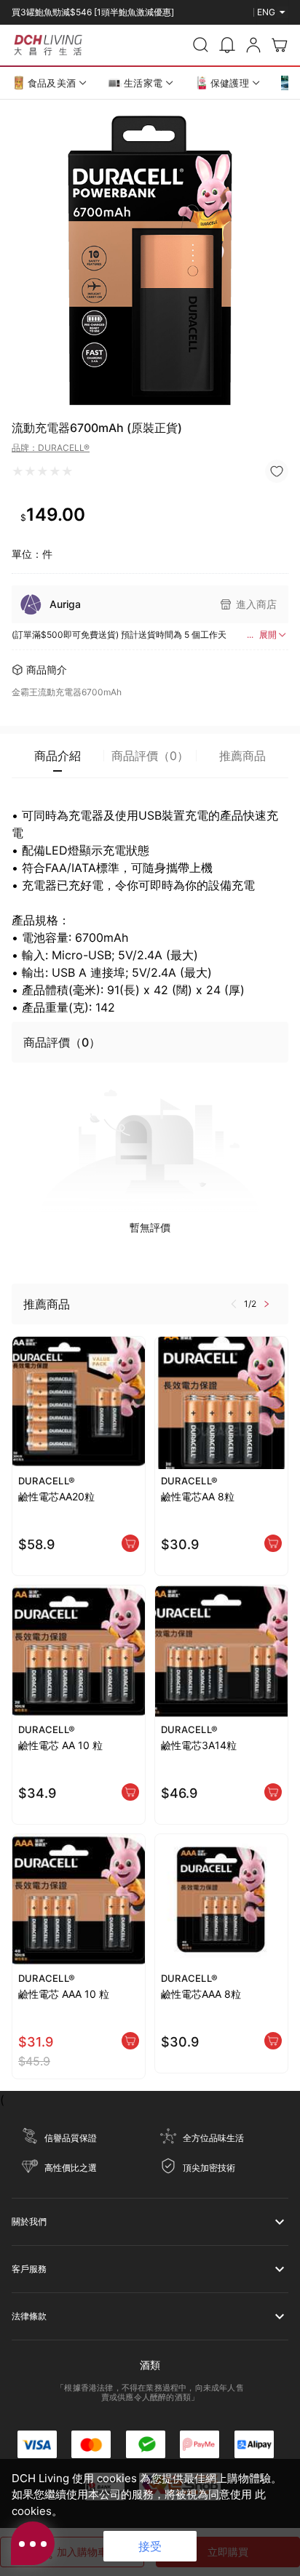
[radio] (18, 471)
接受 (150, 2546)
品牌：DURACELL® (51, 448)
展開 (268, 635)
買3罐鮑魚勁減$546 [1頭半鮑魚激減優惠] (93, 9)
